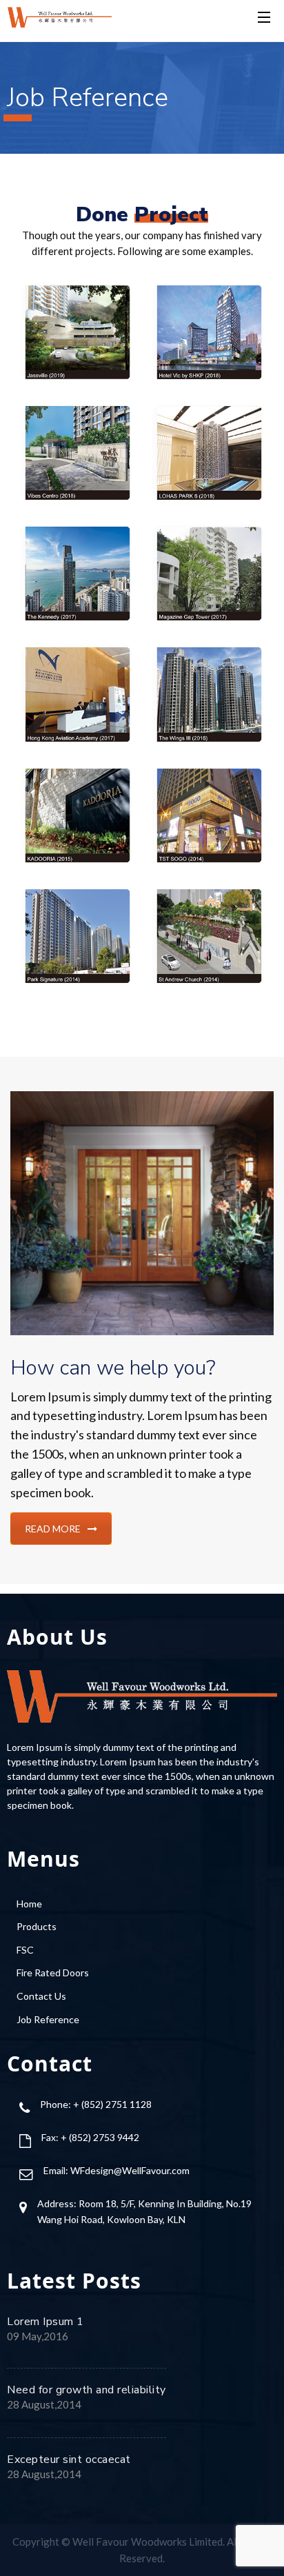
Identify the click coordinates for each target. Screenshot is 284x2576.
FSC (25, 1950)
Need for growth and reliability (87, 2390)
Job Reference (48, 2019)
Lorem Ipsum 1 (45, 2322)
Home (29, 1904)
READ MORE (53, 1529)
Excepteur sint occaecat (69, 2460)
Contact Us (41, 1996)
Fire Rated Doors (53, 1972)
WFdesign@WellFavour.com (130, 2170)
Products (37, 1926)
